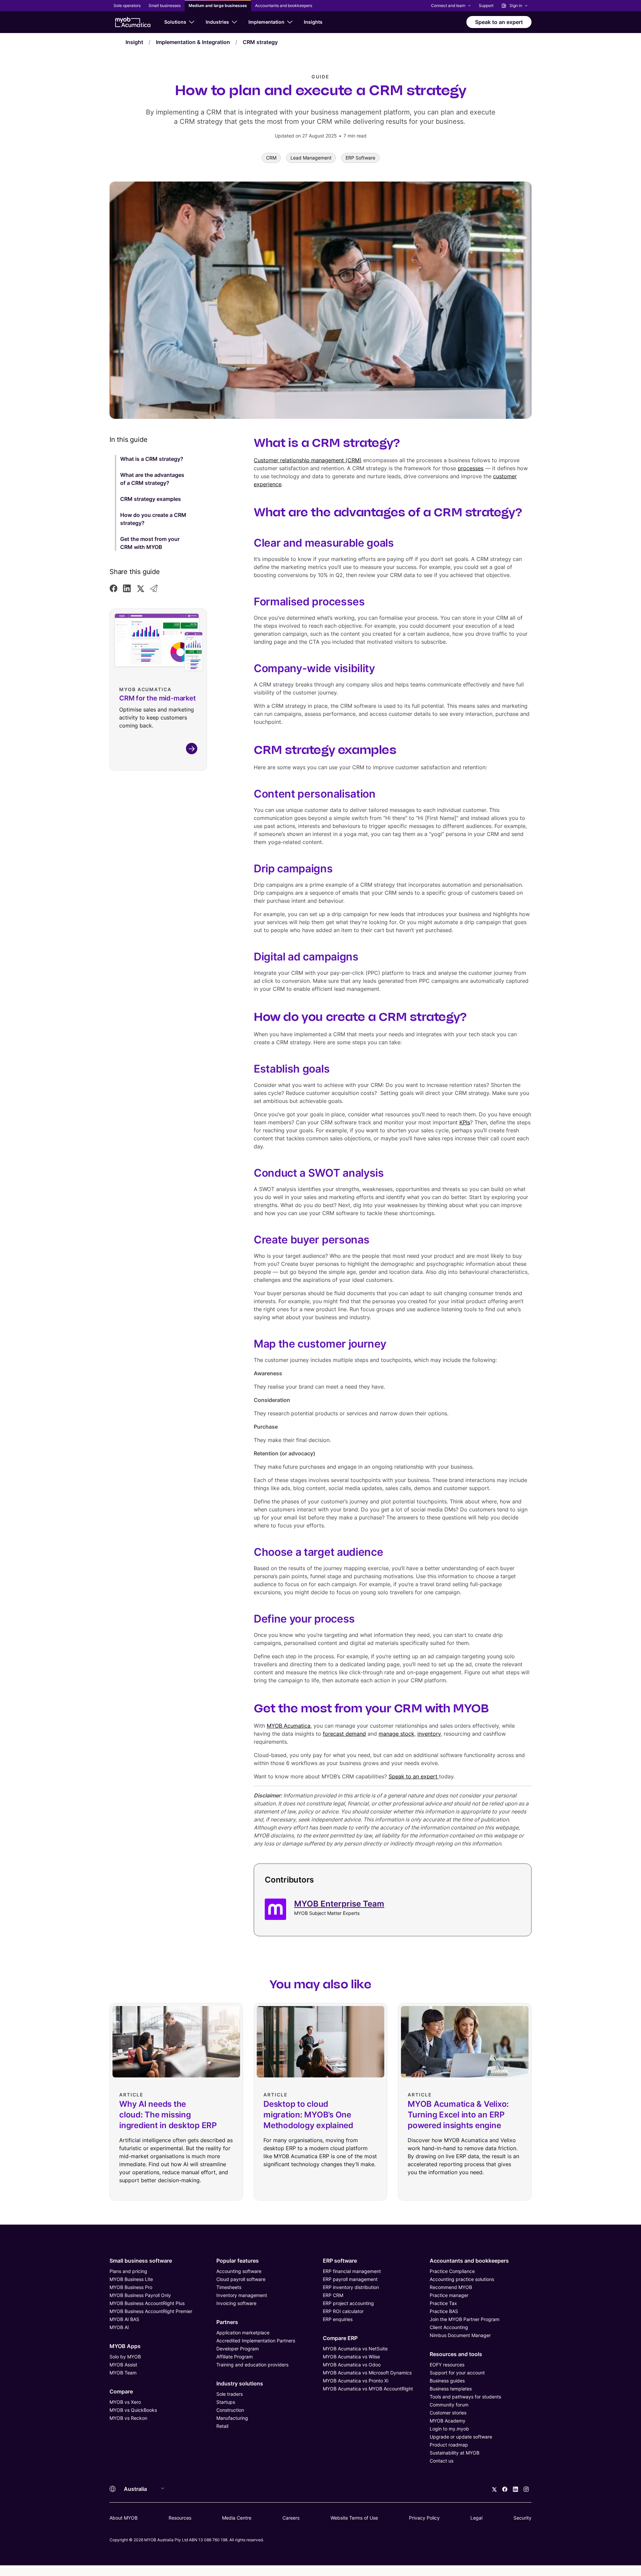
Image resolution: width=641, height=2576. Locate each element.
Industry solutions (240, 2383)
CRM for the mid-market (158, 698)
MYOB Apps (125, 2346)
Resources (180, 2518)
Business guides (447, 2381)
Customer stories (448, 2413)
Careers (291, 2518)
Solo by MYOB (125, 2357)
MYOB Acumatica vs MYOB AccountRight (368, 2389)
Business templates (451, 2389)
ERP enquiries (338, 2319)
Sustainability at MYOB (455, 2453)
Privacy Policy (424, 2518)
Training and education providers (252, 2365)
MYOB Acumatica (289, 1726)
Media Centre (237, 2518)
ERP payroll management (350, 2279)
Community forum (449, 2405)
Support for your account (457, 2373)
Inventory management (242, 2295)
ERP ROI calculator (343, 2311)
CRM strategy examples (151, 499)
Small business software (141, 2261)
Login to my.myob (449, 2429)
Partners (227, 2322)
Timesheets (229, 2287)
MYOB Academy (448, 2421)
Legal (476, 2518)
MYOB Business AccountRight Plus (147, 2303)
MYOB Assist (123, 2365)
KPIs (465, 1122)
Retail (222, 2426)
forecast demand (344, 1734)
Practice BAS (444, 2311)
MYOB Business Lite (131, 2279)
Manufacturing (232, 2418)
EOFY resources (447, 2365)
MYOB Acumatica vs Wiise (351, 2357)
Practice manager (449, 2295)
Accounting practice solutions (462, 2279)
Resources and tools (456, 2354)
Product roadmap (449, 2445)
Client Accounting (449, 2327)
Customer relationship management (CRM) (308, 460)
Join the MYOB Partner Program (465, 2319)
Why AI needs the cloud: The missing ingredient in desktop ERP (168, 2115)
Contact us (442, 2461)
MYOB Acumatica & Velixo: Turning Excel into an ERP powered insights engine (458, 2115)
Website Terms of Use (354, 2518)
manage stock (396, 1734)
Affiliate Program (235, 2357)
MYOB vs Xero (125, 2402)
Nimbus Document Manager (460, 2335)
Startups (226, 2402)
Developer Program (238, 2349)
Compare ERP (340, 2338)
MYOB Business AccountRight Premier (151, 2311)
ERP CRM (333, 2295)
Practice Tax (443, 2303)
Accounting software (239, 2271)
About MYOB (124, 2518)
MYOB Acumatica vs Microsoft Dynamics (367, 2373)
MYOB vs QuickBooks (133, 2410)
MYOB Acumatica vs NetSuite (355, 2349)
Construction (230, 2410)
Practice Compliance (452, 2271)
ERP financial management (352, 2271)
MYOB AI (119, 2327)
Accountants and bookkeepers (469, 2261)
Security (522, 2518)
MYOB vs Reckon (128, 2418)
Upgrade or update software (461, 2437)
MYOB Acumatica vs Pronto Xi (356, 2381)
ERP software (340, 2261)
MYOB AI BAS (124, 2319)
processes (471, 468)
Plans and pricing (128, 2271)
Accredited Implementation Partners (256, 2341)
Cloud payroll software (241, 2279)
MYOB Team (123, 2373)
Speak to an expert (414, 1776)
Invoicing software (236, 2303)
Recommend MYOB (451, 2287)
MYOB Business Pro (131, 2287)
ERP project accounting (348, 2303)
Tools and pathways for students (465, 2397)
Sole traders (230, 2394)
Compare (121, 2391)
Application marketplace (243, 2333)
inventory (429, 1734)
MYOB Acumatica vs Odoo (352, 2365)
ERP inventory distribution (351, 2287)
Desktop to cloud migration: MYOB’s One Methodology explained (308, 2115)
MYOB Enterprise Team (339, 1904)
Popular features (238, 2261)
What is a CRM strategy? (152, 459)
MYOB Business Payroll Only (140, 2295)
